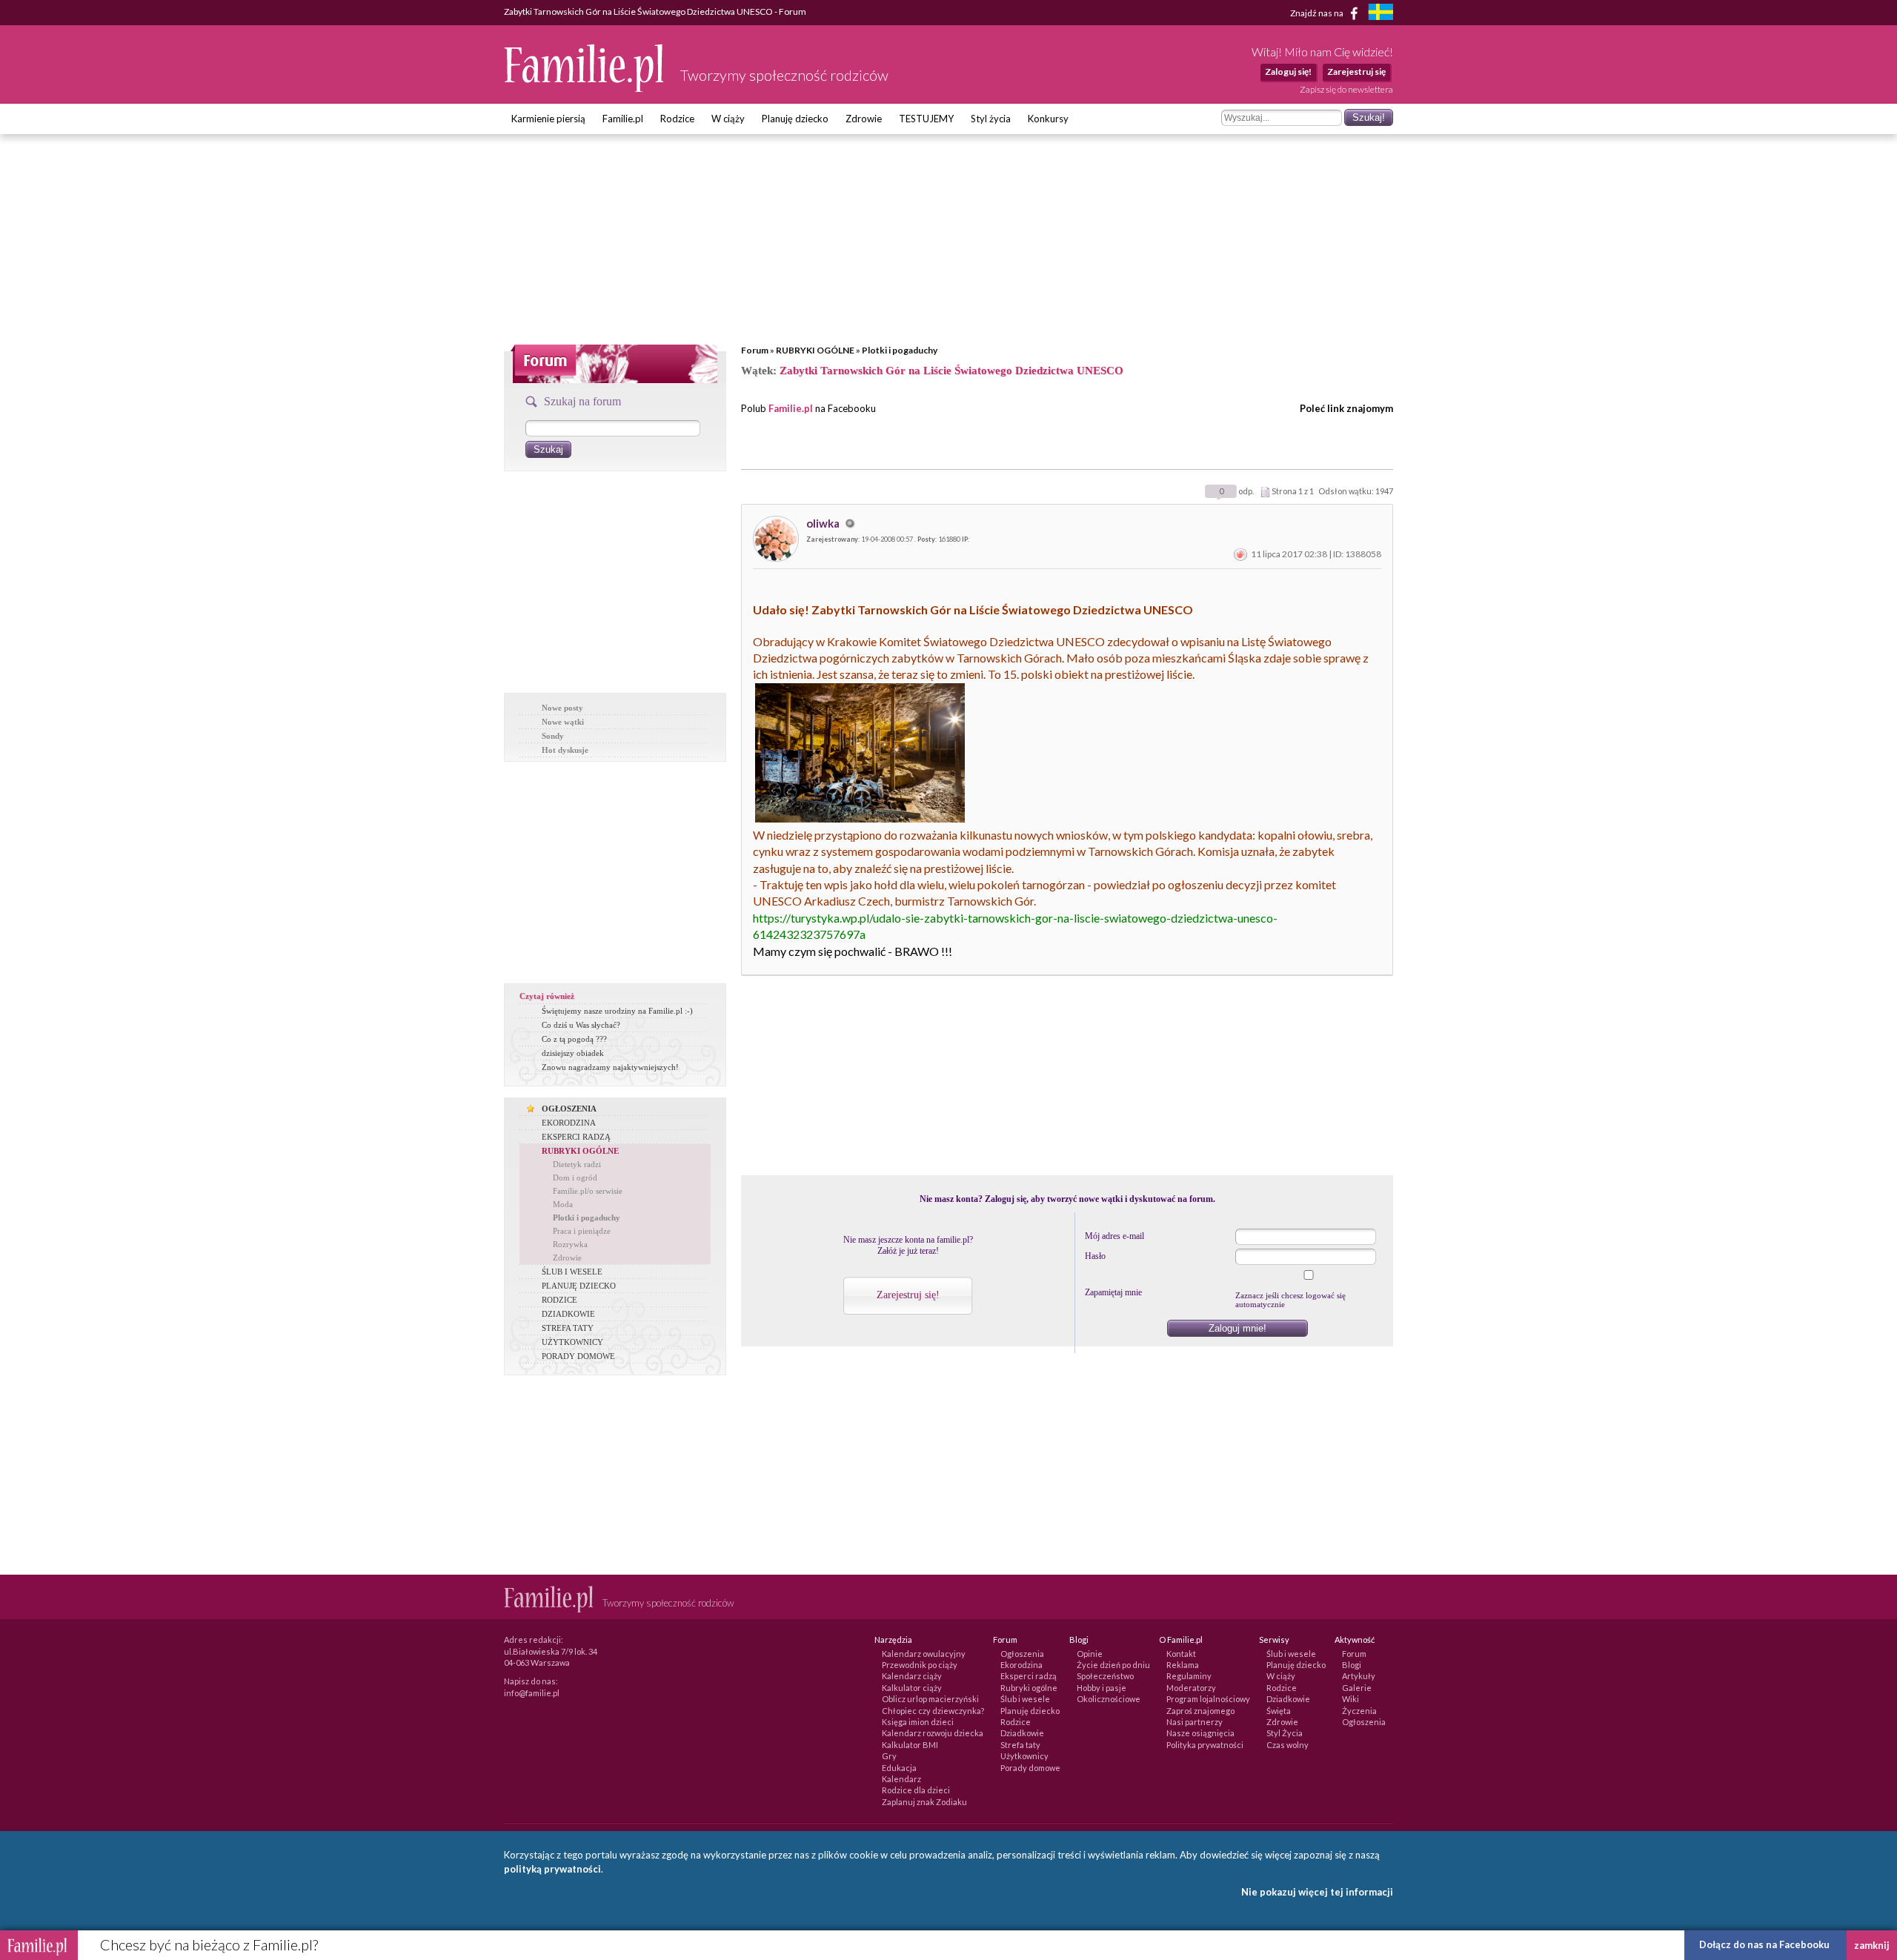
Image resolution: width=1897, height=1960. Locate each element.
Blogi (1352, 1665)
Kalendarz (901, 1779)
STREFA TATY (568, 1328)
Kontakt (1181, 1654)
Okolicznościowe (1109, 1699)
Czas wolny (1288, 1745)
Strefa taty (1020, 1745)
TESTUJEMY (926, 119)
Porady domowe (1030, 1768)
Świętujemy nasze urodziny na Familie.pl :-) (617, 1011)
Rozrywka (570, 1244)
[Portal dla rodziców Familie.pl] (585, 88)
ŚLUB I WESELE (572, 1272)
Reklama (1183, 1665)
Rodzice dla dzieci (916, 1790)
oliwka (824, 523)
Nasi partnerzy (1195, 1722)
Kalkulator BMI (910, 1745)
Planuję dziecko (795, 119)
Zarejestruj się (1356, 72)
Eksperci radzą (1029, 1676)
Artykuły (1359, 1676)
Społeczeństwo (1105, 1676)
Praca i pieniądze (582, 1231)
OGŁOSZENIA (569, 1109)
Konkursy (1048, 119)
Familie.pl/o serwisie (588, 1191)
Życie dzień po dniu (1113, 1665)
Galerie (1357, 1688)
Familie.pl (623, 119)
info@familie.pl (532, 1693)
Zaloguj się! (1288, 72)
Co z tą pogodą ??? (574, 1039)
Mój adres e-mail (1114, 1236)
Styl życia (991, 119)
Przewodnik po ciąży (920, 1665)
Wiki (1351, 1699)
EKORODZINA (569, 1123)
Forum (755, 350)
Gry (889, 1756)
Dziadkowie (1022, 1733)
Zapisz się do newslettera (1346, 89)
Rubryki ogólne (1029, 1688)
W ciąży (728, 119)
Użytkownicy (1024, 1756)
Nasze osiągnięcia (1200, 1733)
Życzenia (1359, 1711)
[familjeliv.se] (1381, 14)
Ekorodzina (1021, 1665)
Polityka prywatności (1205, 1745)
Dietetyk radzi (577, 1164)
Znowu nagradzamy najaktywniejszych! (610, 1067)
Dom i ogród (575, 1177)
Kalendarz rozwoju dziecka (933, 1733)
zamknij (1872, 1945)
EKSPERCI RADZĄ (576, 1137)
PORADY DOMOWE (578, 1356)
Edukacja (899, 1768)
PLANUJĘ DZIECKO (579, 1286)
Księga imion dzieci (918, 1722)
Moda (563, 1204)
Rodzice (677, 119)
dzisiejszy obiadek (573, 1053)
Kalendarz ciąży (912, 1676)
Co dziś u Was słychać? (581, 1025)
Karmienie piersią (548, 119)
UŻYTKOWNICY (572, 1342)
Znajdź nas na (1318, 12)
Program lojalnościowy (1208, 1699)
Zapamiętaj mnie (1113, 1292)
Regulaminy (1189, 1676)
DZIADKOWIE (568, 1314)
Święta (1279, 1711)
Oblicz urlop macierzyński (930, 1699)
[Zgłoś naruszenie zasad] (1240, 554)
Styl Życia (1285, 1733)
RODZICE (559, 1300)
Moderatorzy (1191, 1688)
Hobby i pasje (1102, 1688)
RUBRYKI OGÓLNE (815, 350)
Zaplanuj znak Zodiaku (924, 1802)
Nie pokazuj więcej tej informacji (1317, 1892)
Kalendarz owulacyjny (924, 1654)
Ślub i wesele (1025, 1699)
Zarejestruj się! (908, 1295)
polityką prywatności (552, 1869)
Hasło (1095, 1256)
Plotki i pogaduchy (900, 350)
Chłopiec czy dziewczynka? (933, 1711)
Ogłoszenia (1022, 1654)
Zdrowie (864, 119)
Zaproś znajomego (1200, 1711)
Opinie (1090, 1654)
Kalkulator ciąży (912, 1688)
